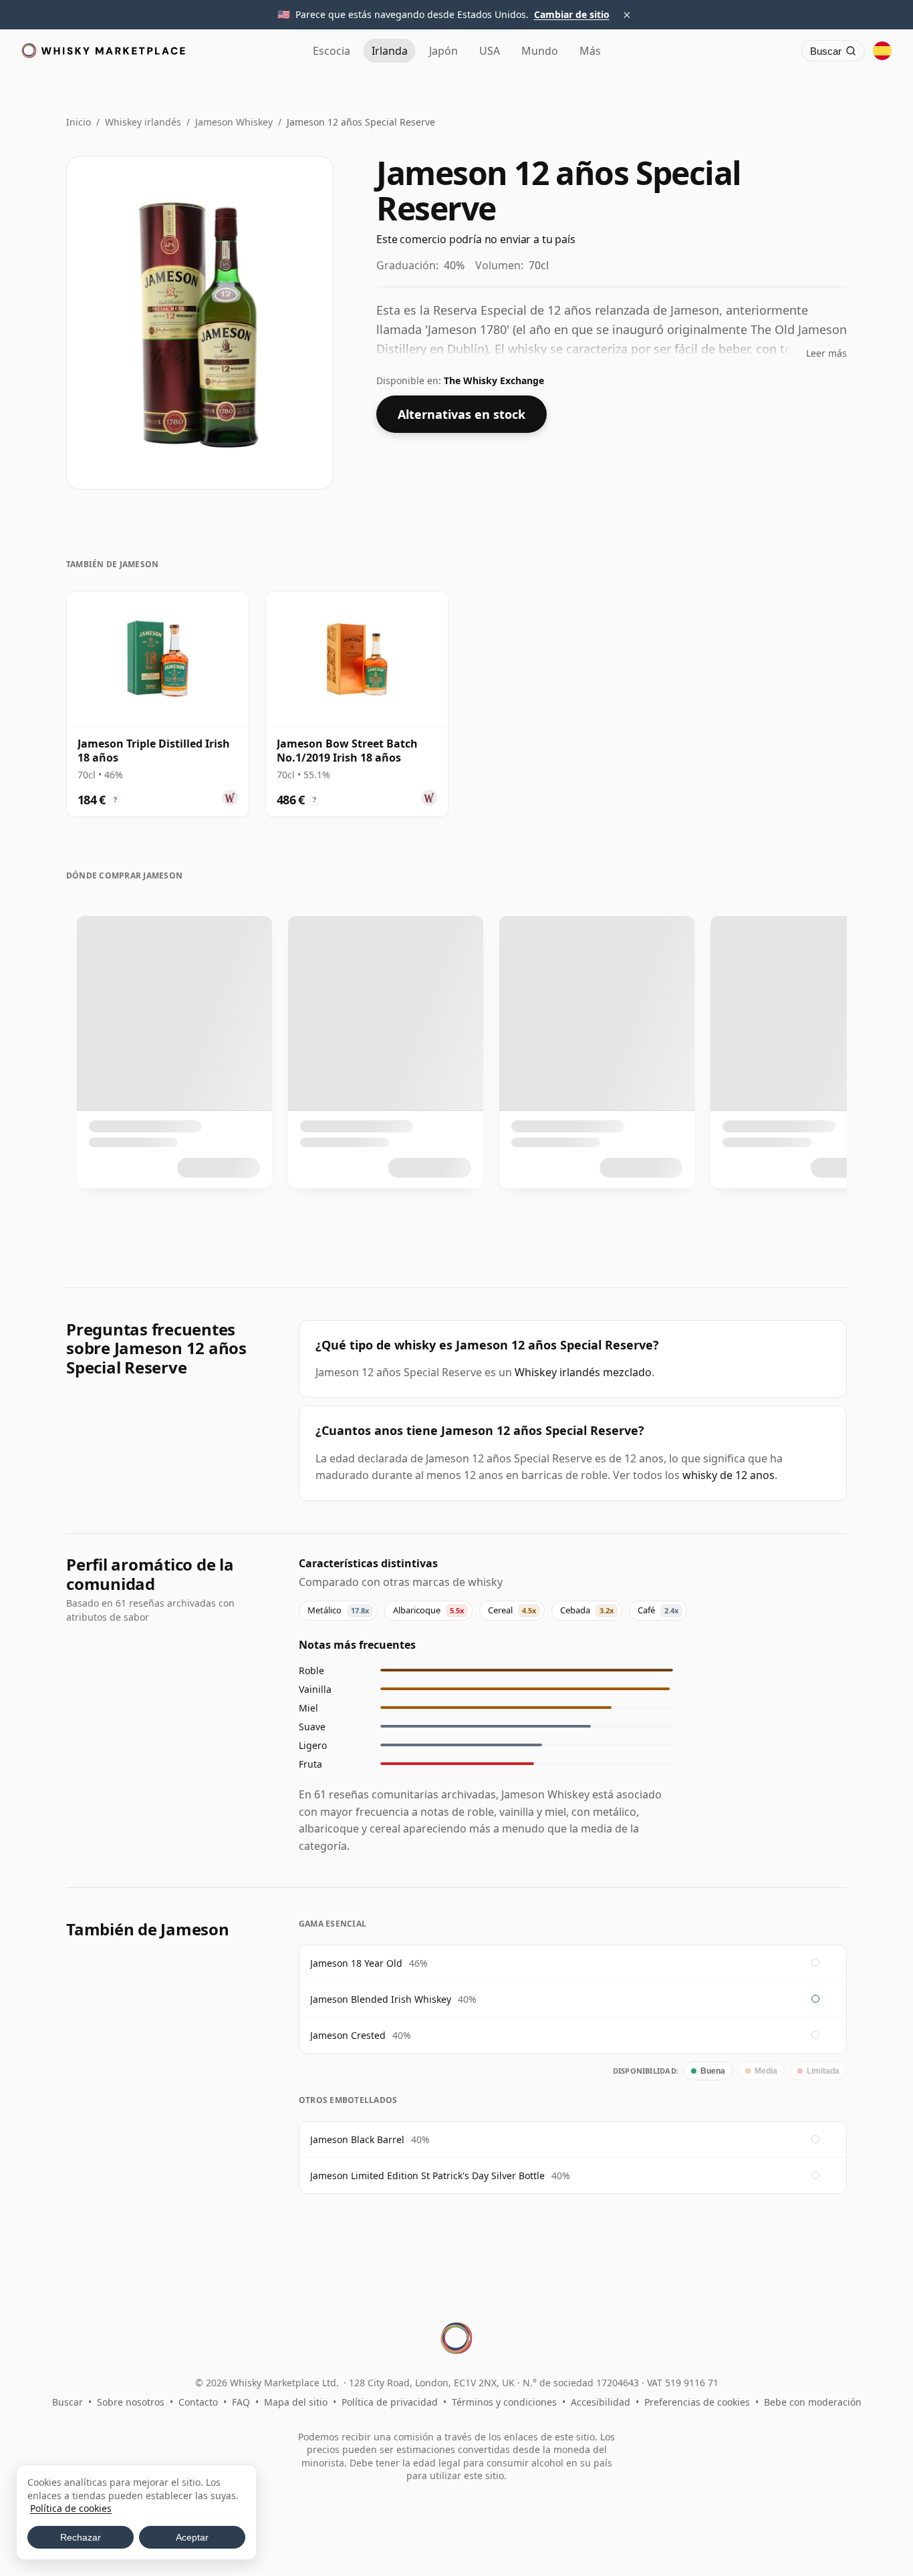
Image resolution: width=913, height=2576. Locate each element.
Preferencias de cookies (697, 2402)
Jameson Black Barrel (357, 2139)
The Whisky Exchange (494, 380)
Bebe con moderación (813, 2402)
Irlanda (390, 51)
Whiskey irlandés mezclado (583, 1372)
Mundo (540, 51)
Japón (443, 51)
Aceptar (192, 2537)
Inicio (79, 122)
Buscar (68, 2402)
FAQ (241, 2402)
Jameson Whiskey (234, 122)
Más (590, 51)
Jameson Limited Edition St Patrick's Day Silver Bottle (427, 2176)
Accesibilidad (601, 2402)
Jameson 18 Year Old (356, 1963)
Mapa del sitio (296, 2402)
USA (490, 51)
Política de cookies (71, 2508)
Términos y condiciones (504, 2402)
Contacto (198, 2402)
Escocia (332, 51)
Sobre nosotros (131, 2402)
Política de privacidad (390, 2402)
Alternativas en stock (462, 414)
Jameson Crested (348, 2035)
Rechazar (81, 2537)
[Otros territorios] (882, 51)
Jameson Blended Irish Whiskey (381, 1999)
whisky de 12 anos (729, 1475)
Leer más (826, 353)
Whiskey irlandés (143, 122)
